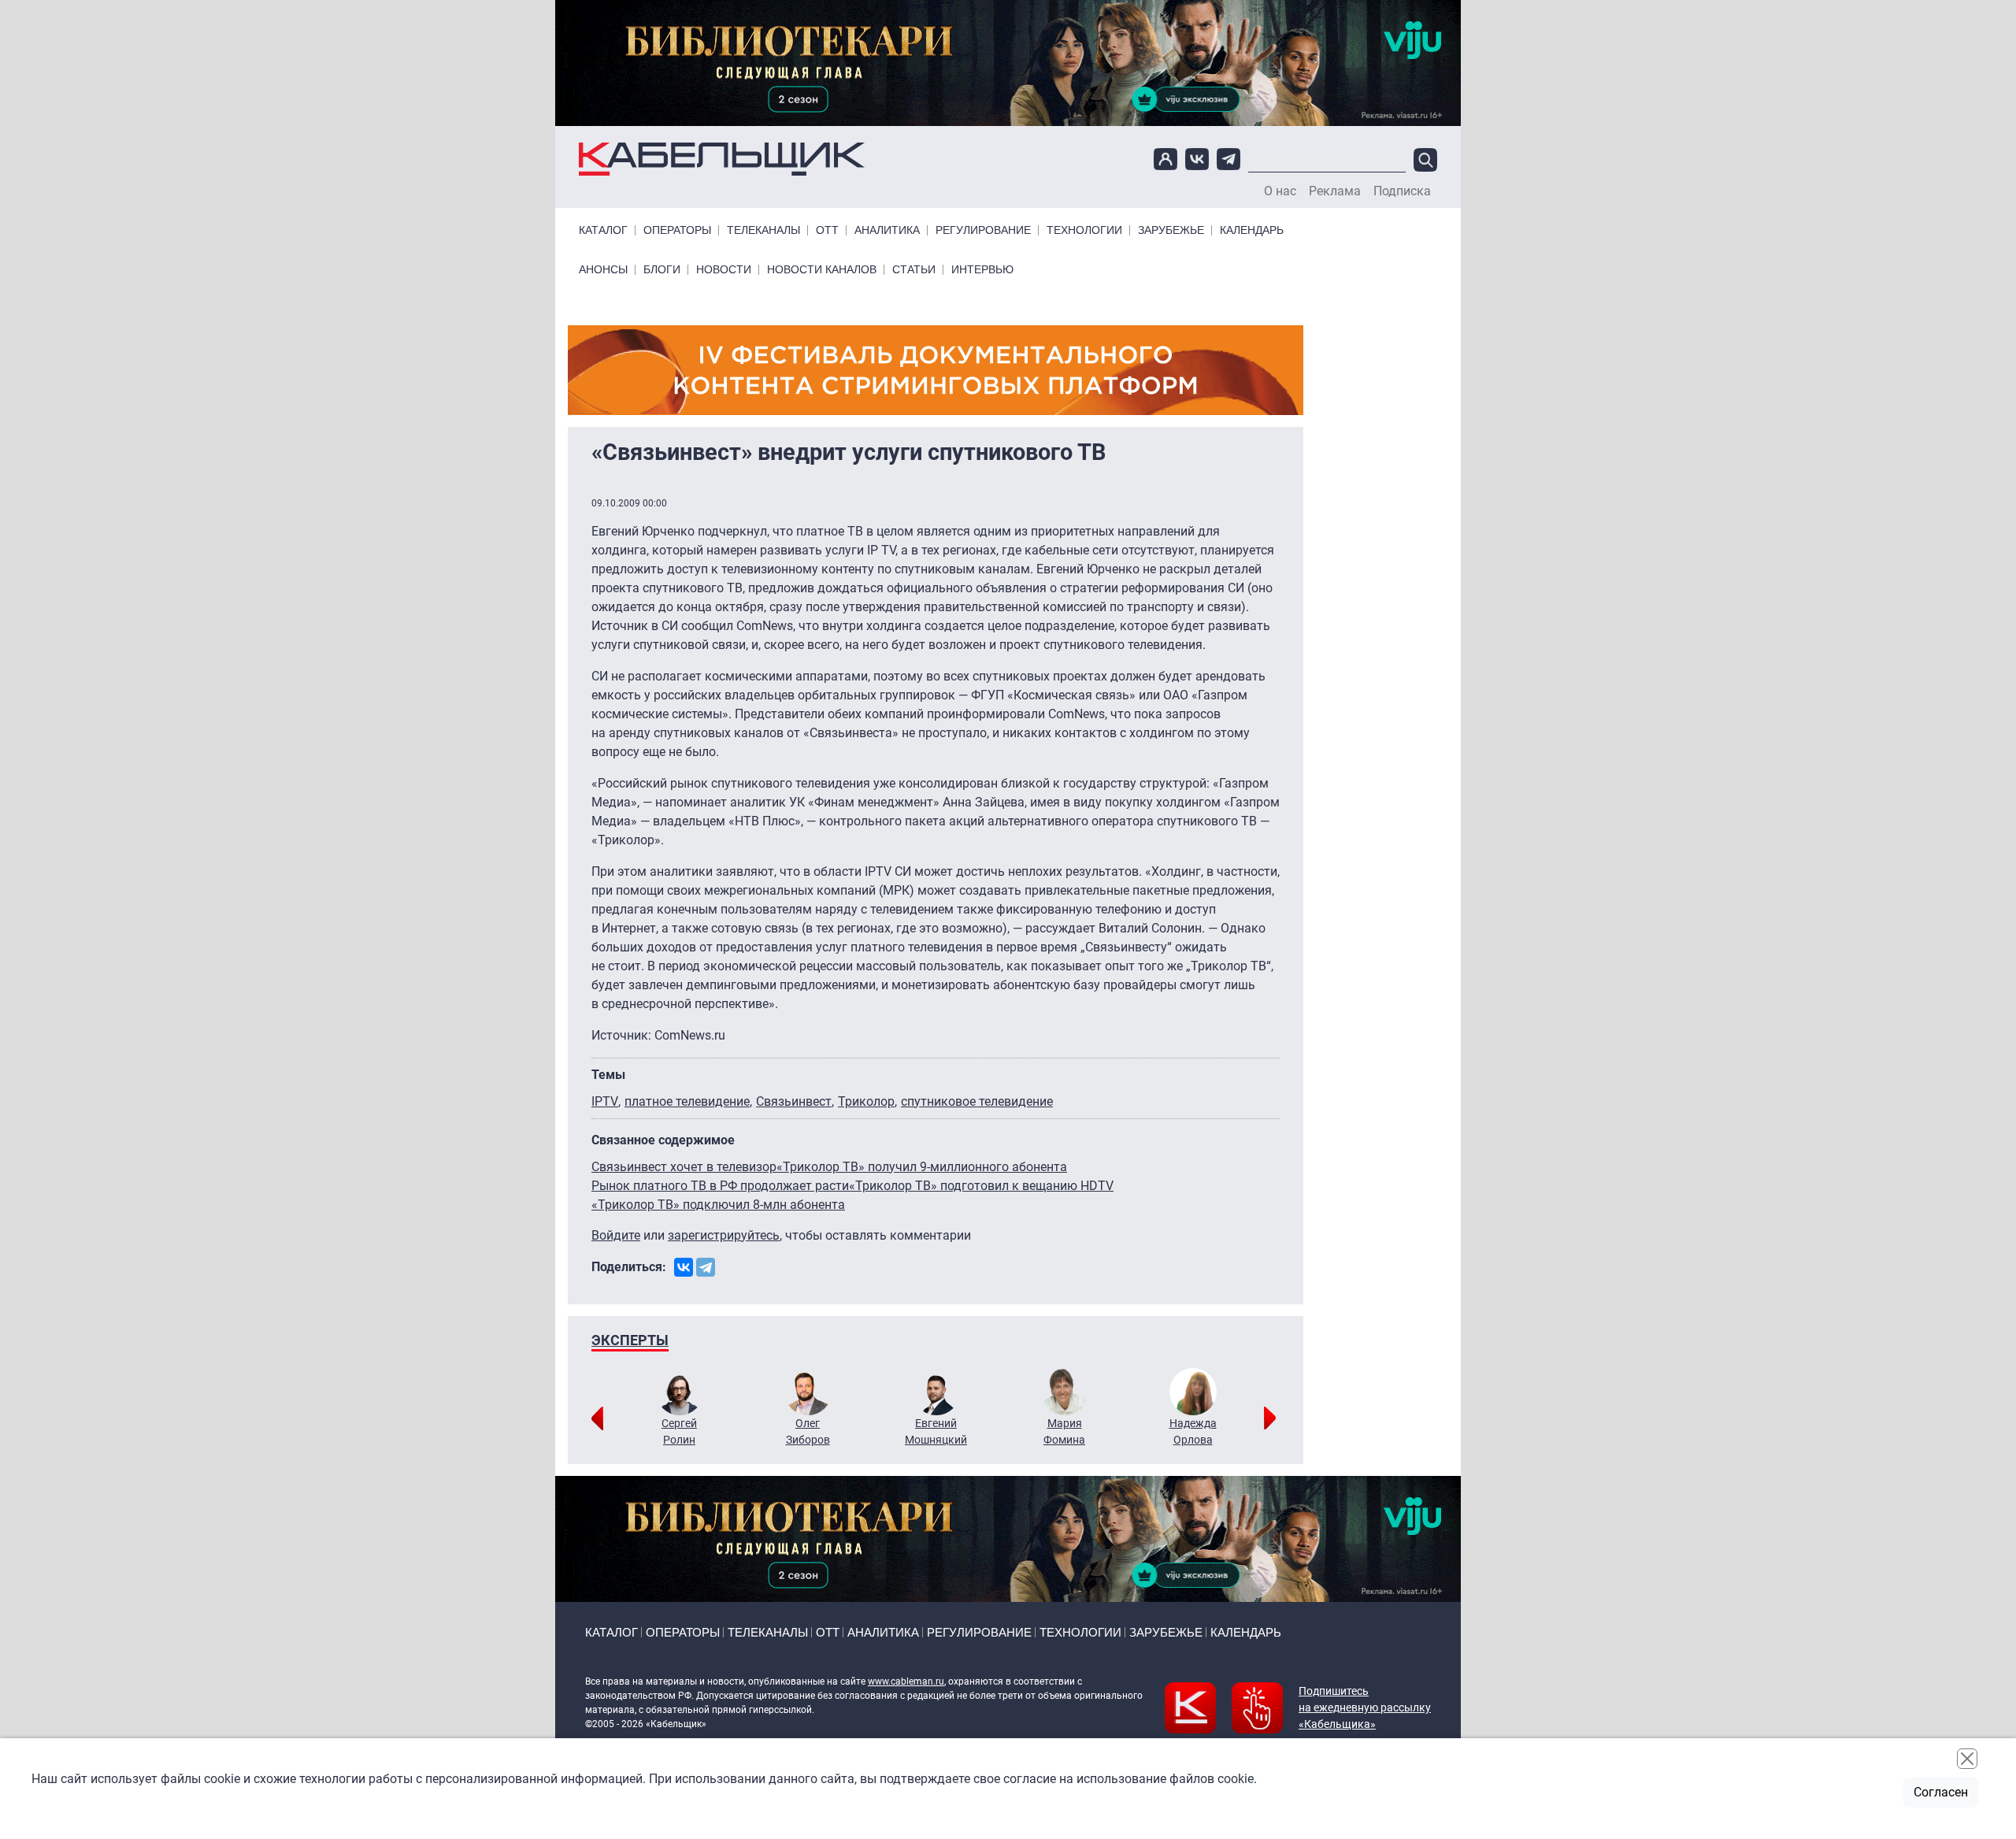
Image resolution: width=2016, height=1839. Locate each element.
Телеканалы (763, 230)
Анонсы (603, 270)
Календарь (1252, 230)
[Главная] (722, 159)
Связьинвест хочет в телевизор (684, 1167)
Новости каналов (822, 270)
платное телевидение (687, 1101)
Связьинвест (794, 1101)
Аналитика (887, 230)
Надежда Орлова (1193, 1431)
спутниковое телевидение (977, 1101)
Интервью (982, 270)
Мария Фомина (1064, 1431)
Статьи (914, 270)
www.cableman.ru (906, 1681)
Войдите (616, 1235)
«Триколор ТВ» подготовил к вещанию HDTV (981, 1186)
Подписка (1402, 191)
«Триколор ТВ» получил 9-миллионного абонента (922, 1167)
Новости (724, 270)
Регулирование (983, 230)
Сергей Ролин (679, 1431)
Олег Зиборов (808, 1431)
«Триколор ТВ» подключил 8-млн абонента (718, 1205)
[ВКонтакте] (684, 1267)
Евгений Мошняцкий (936, 1431)
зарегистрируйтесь (724, 1235)
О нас (1280, 191)
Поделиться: (629, 1267)
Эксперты (630, 1340)
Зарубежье (1171, 230)
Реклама (1335, 191)
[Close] (1967, 1759)
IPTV (605, 1101)
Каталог (603, 230)
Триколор (866, 1101)
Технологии (1084, 230)
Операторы (677, 230)
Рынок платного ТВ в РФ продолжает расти (720, 1186)
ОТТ (827, 230)
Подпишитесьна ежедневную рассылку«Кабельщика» (1365, 1707)
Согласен (1941, 1792)
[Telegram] (706, 1267)
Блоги (662, 270)
